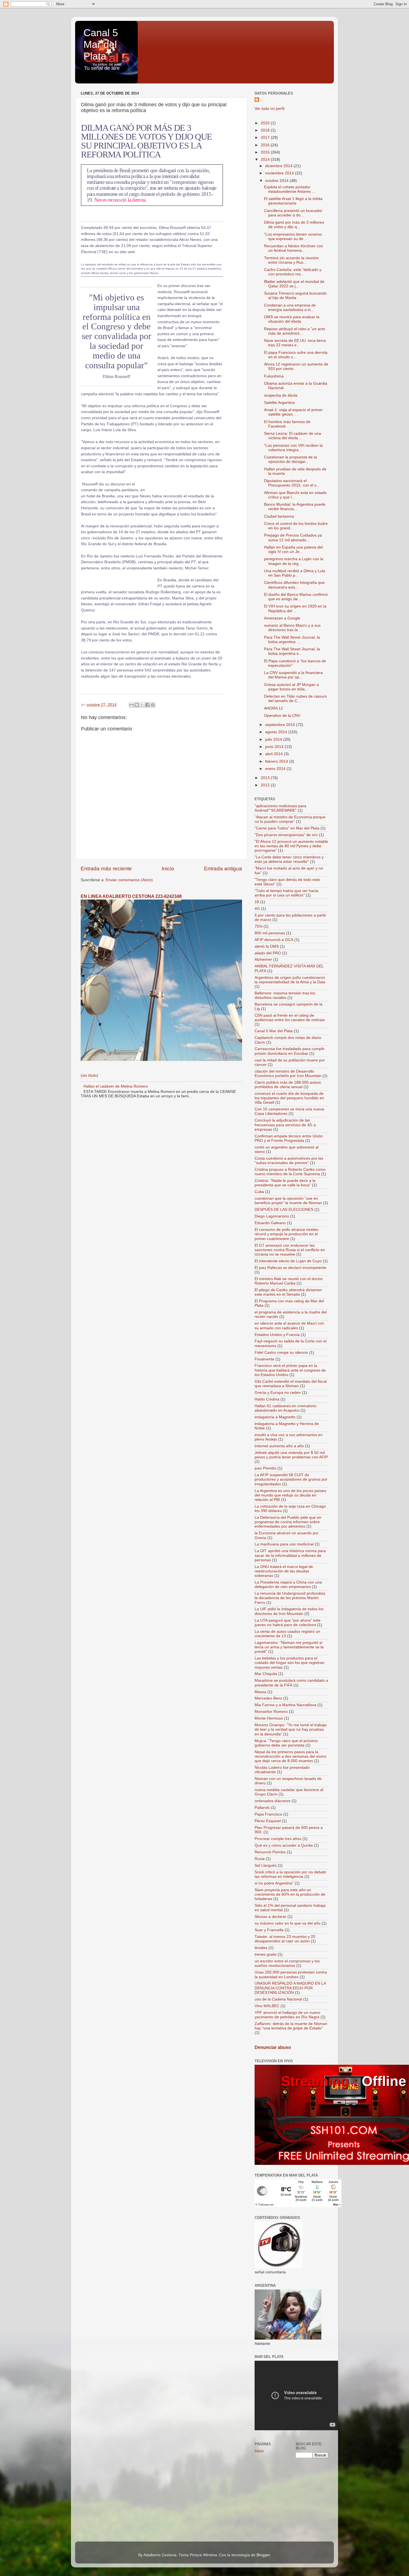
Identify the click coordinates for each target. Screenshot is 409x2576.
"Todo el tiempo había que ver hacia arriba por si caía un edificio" (286, 893)
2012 (266, 785)
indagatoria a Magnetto (275, 1417)
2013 (266, 778)
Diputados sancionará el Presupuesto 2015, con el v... (292, 483)
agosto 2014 (277, 732)
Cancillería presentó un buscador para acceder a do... (293, 213)
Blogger (263, 2555)
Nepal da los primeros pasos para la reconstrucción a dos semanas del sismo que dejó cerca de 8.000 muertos (290, 1756)
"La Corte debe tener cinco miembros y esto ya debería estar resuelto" (289, 859)
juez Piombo (265, 1468)
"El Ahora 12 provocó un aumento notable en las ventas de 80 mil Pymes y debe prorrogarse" (291, 846)
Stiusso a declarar (270, 1917)
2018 (266, 130)
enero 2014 (276, 769)
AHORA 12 (274, 708)
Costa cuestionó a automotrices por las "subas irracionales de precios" (289, 1161)
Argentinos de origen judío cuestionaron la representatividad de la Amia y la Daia (290, 980)
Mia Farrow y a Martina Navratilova (285, 1705)
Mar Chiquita (266, 1674)
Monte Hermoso (269, 1718)
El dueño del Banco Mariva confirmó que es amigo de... (296, 597)
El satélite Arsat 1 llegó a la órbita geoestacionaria (293, 201)
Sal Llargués (266, 1865)
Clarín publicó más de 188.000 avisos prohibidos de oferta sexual (288, 1085)
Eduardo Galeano (270, 1223)
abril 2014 (274, 754)
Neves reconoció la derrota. (120, 200)
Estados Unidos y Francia (277, 1335)
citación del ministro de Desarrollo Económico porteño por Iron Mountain (288, 1074)
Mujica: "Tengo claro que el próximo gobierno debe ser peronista (286, 1743)
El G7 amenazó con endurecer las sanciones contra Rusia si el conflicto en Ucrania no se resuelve (290, 1250)
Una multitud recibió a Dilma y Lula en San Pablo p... (295, 573)
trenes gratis (266, 1954)
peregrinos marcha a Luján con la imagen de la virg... (294, 561)
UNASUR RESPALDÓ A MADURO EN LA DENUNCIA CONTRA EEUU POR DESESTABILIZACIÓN (290, 1988)
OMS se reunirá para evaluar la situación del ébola (292, 319)
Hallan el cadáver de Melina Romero (116, 1086)
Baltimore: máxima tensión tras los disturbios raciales (285, 995)
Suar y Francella (269, 1930)
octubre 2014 (277, 181)
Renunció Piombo (270, 1852)
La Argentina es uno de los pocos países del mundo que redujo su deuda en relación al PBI (290, 1495)
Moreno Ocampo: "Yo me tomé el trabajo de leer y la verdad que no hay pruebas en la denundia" (291, 1729)
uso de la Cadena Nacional (278, 1999)
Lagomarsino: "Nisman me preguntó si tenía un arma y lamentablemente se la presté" (289, 1647)
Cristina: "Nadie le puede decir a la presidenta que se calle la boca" (285, 1183)
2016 (266, 145)
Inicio (168, 869)
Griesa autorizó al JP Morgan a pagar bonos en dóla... (291, 687)
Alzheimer (263, 959)
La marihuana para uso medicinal (284, 1544)
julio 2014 (274, 739)
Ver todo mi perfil (269, 109)
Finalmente (264, 1359)
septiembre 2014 (281, 725)
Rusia (260, 1859)
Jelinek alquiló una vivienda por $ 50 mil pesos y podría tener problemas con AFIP (291, 1455)
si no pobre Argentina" (274, 1883)
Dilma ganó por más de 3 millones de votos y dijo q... (294, 225)
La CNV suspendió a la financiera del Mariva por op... (293, 675)
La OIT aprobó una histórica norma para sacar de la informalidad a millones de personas (290, 1555)
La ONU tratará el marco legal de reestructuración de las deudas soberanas (284, 1571)
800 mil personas (270, 933)
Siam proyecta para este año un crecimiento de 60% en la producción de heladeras (290, 1894)
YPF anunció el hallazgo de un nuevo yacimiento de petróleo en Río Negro (287, 2015)
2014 (266, 160)
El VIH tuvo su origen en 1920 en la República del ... (295, 608)
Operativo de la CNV (282, 716)
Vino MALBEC (267, 2006)
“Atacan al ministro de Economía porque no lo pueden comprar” (290, 819)
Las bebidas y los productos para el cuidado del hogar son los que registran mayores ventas (289, 1663)
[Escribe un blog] (137, 705)
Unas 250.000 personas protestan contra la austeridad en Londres (291, 1974)
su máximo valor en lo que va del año (288, 1923)
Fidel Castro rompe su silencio (281, 1353)
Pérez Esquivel (268, 1821)
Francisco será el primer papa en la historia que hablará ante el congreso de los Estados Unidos (290, 1370)
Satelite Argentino (279, 403)
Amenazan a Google (282, 618)
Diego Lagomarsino (272, 1216)
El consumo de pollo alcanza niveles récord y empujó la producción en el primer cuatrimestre (286, 1234)
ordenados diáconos (273, 1801)
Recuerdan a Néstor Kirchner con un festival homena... (294, 248)
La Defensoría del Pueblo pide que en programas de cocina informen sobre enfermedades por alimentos (288, 1522)
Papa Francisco (268, 1814)
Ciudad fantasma (279, 516)
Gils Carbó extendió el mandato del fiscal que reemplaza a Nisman (291, 1384)
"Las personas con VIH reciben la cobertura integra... (293, 448)
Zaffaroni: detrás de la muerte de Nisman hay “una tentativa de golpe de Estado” (291, 2026)
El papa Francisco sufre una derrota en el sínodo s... (296, 355)
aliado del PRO (268, 953)
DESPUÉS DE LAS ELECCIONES (284, 1210)
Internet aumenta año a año (279, 1446)
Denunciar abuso (273, 2047)
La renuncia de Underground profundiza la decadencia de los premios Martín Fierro (290, 1598)
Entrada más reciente (106, 869)
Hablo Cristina (267, 1399)
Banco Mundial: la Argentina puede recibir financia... (295, 507)
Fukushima (274, 376)
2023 (266, 123)
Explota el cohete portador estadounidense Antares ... (290, 189)
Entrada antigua (223, 869)
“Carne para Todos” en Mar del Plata (287, 828)
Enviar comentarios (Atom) (129, 880)
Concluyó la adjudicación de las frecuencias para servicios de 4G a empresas (285, 1125)
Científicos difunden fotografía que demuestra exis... (294, 585)
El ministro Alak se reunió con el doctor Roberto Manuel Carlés (289, 1281)
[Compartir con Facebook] (147, 705)
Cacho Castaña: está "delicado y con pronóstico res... (293, 272)
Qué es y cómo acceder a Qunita (284, 1845)
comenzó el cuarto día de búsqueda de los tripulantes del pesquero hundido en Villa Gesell (289, 1098)
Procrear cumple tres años (278, 1839)
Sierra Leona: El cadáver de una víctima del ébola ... (293, 436)
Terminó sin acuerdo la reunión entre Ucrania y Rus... (291, 260)
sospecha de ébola (281, 395)
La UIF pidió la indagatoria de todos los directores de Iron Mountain (289, 1611)
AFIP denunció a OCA (274, 940)
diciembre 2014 (279, 166)
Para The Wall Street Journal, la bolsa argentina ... (292, 640)
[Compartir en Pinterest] (153, 705)
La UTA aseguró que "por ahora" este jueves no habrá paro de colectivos (288, 1623)
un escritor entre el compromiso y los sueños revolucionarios (287, 1963)
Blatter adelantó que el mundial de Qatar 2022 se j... (294, 284)
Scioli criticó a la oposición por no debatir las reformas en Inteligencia (290, 1874)
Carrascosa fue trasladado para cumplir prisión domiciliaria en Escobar (289, 1051)
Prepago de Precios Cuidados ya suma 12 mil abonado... (293, 538)
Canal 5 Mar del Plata (101, 44)
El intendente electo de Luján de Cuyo (288, 1261)
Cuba (259, 1192)
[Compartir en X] (142, 705)
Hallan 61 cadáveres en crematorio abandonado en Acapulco (285, 1408)
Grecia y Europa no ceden (278, 1393)
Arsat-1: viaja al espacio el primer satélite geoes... (293, 412)
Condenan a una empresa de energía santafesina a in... (290, 308)
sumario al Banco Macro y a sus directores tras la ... (292, 628)
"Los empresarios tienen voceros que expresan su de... (293, 237)
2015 (266, 152)
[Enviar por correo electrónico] (132, 705)
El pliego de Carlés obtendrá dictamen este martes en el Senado (288, 1292)
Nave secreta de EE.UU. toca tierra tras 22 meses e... (295, 343)
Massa (260, 1692)
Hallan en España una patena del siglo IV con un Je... (293, 549)
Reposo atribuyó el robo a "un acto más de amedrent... (295, 331)
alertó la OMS (267, 946)
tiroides (261, 1948)
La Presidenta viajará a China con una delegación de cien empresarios (288, 1585)
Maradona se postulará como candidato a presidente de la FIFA (291, 1683)
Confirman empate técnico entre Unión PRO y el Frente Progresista (289, 1138)
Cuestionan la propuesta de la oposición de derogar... (290, 459)
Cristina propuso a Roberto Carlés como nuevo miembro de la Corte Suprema (290, 1172)
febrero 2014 (277, 761)
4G (257, 909)
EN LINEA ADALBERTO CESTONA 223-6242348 (131, 896)
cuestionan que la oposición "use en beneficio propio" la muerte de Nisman (288, 1201)
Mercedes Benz (268, 1698)
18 (257, 902)
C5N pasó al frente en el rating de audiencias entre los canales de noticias (290, 1018)
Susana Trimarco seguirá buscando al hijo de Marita (295, 296)
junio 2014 (275, 747)
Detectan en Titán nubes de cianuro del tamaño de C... (295, 699)
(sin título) (89, 1075)
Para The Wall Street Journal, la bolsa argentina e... (292, 651)
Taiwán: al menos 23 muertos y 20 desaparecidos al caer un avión (285, 1939)
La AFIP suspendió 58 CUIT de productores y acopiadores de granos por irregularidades (291, 1479)
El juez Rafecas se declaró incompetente (290, 1268)
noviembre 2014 (280, 173)
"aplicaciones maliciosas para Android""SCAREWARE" (280, 808)
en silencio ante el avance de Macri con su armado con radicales (289, 1326)
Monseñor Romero (271, 1712)
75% (258, 926)
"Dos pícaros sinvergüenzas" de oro (286, 835)
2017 (266, 138)
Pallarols (262, 1808)
